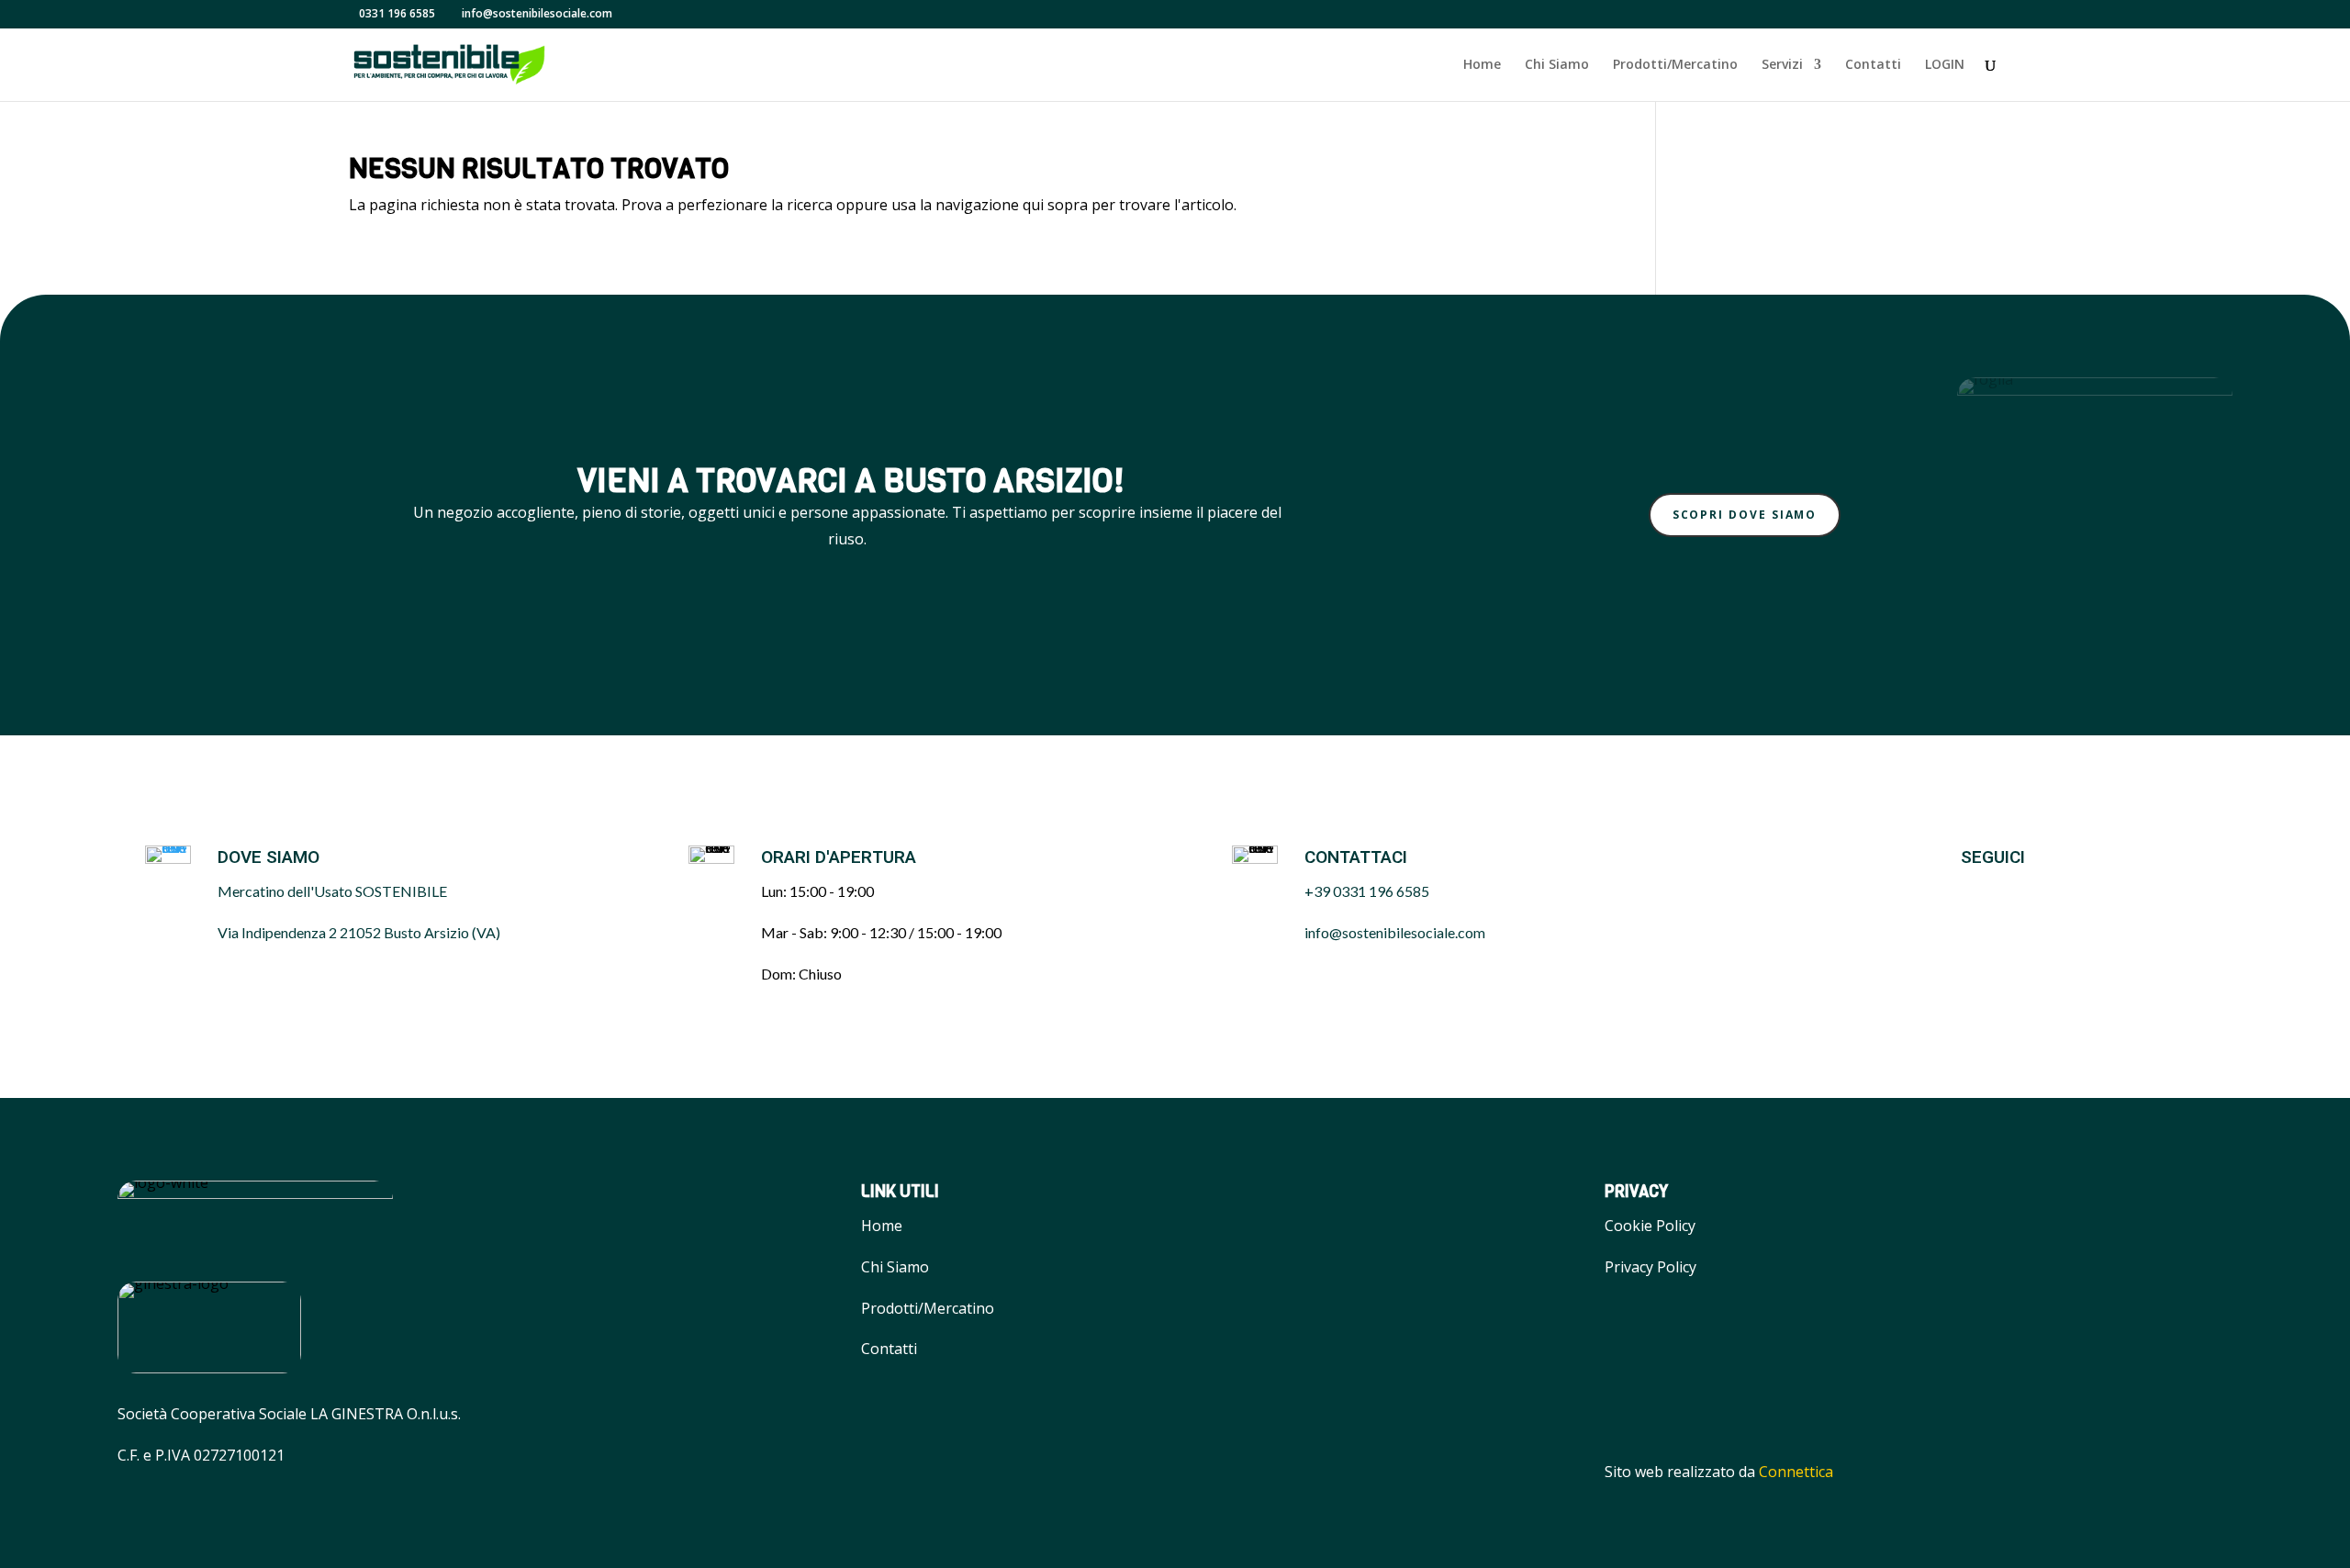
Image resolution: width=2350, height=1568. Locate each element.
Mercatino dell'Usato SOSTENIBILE (332, 891)
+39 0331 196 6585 (1367, 891)
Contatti (1873, 65)
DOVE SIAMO (269, 857)
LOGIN (1945, 65)
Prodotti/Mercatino (1675, 65)
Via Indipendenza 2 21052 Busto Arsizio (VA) (359, 932)
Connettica (1796, 1472)
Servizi (1782, 65)
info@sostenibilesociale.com (1395, 932)
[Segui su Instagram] (2011, 892)
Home (1482, 65)
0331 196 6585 (397, 13)
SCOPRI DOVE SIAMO (1745, 515)
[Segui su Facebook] (1965, 892)
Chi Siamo (1557, 65)
